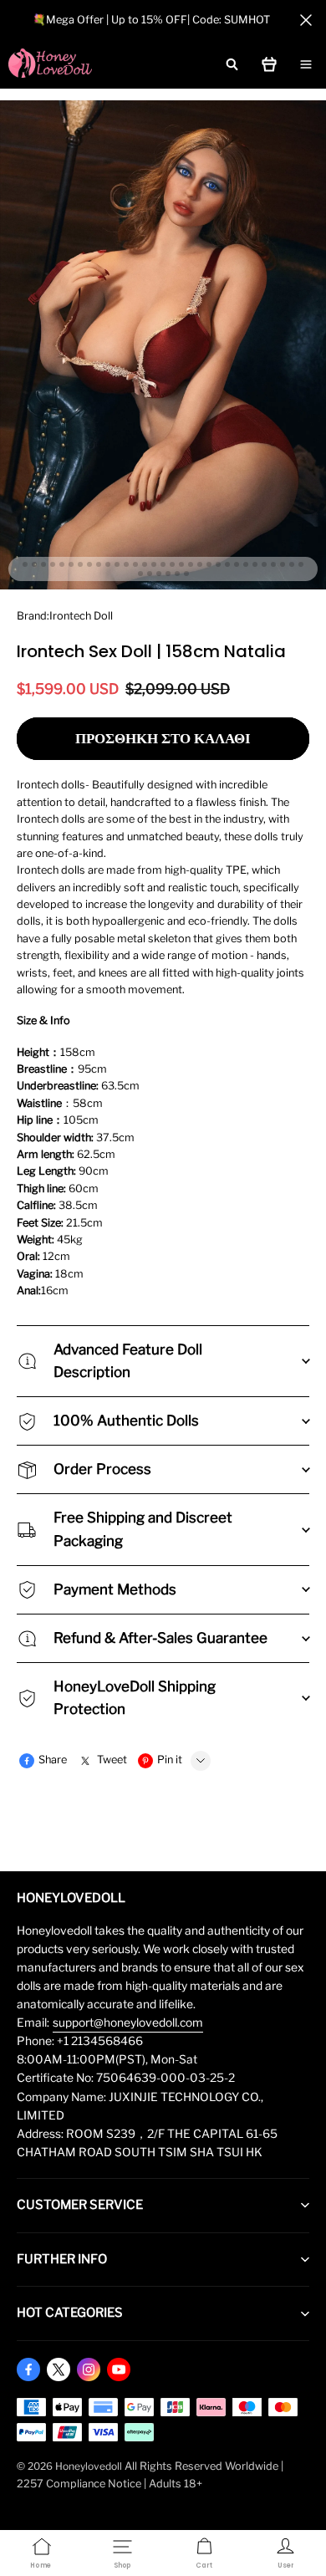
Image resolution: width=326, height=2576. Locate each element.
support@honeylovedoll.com (128, 2023)
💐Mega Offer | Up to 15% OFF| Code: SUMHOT (151, 20)
